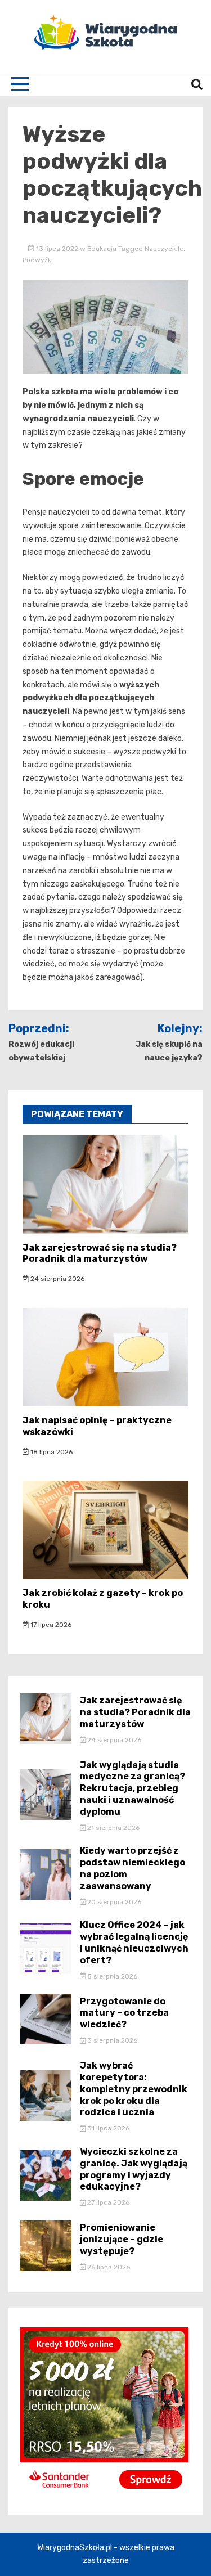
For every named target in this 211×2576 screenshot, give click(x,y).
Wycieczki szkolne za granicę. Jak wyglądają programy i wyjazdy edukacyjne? (134, 2169)
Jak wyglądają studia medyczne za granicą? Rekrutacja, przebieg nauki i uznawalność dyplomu (133, 1788)
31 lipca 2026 (107, 2128)
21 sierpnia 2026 (113, 1828)
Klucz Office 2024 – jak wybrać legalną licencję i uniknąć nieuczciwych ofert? (134, 1942)
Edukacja (102, 249)
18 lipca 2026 (51, 1452)
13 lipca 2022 (57, 249)
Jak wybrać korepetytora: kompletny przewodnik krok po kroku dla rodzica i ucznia (134, 2089)
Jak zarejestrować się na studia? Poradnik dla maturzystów (100, 1253)
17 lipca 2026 (50, 1625)
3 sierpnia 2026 (111, 2040)
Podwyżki (38, 260)
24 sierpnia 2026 (57, 1279)
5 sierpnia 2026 (111, 1976)
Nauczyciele (164, 249)
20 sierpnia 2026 (113, 1902)
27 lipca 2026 (107, 2202)
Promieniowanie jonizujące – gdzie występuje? (122, 2239)
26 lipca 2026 (108, 2267)
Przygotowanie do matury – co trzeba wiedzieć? (124, 2013)
